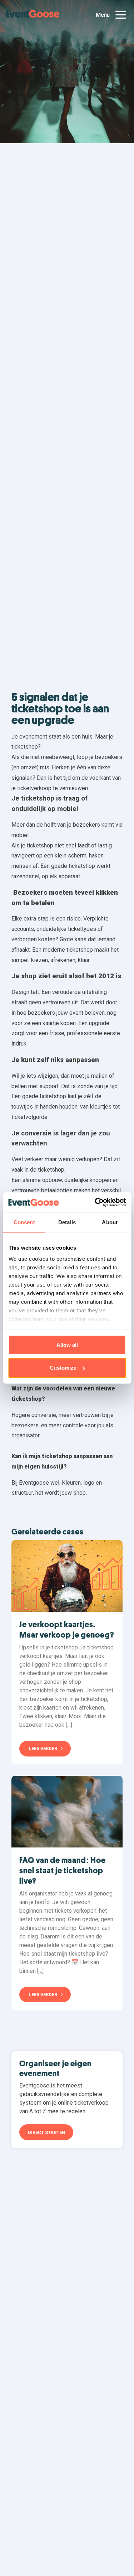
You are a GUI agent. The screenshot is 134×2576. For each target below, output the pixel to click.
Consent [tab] (24, 1222)
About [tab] (110, 1222)
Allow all (67, 1345)
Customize (63, 1368)
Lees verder (43, 1748)
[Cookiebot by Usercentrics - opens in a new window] (95, 1202)
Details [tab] (67, 1222)
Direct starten (46, 2132)
